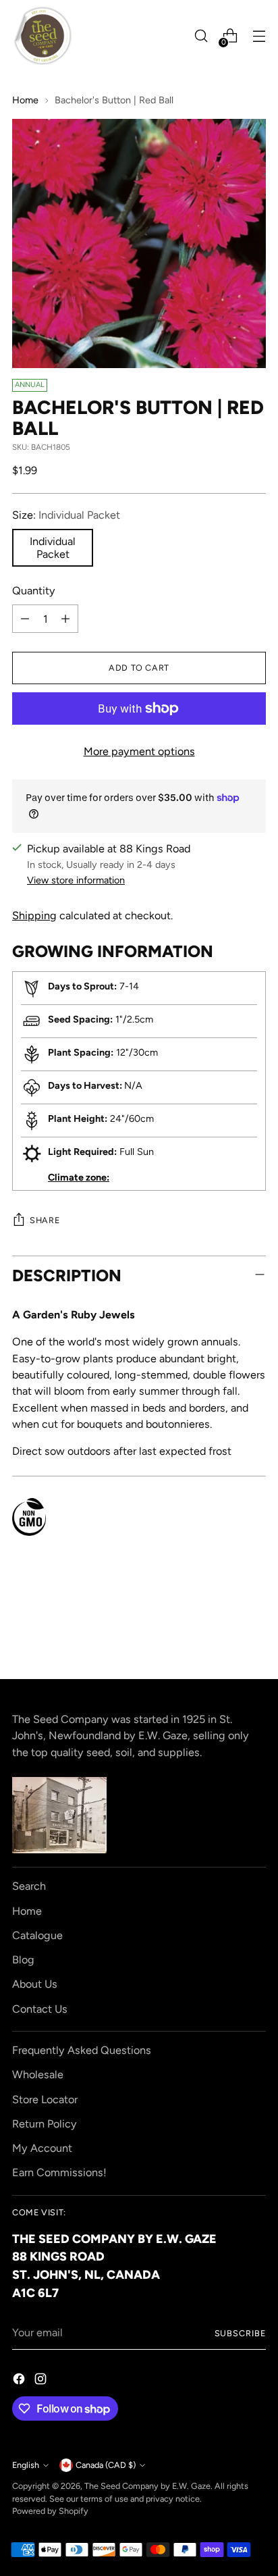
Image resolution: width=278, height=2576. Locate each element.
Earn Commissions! (59, 2172)
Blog (23, 1960)
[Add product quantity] (65, 619)
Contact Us (40, 2009)
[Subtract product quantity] (25, 619)
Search (29, 1886)
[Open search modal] (201, 36)
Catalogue (37, 1935)
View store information (76, 880)
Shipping (34, 916)
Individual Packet (53, 548)
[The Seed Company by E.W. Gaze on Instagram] (42, 2381)
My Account (42, 2148)
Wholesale (38, 2075)
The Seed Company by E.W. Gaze (147, 2486)
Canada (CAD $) (106, 2465)
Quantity (34, 591)
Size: (66, 515)
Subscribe (241, 2333)
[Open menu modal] (259, 36)
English (26, 2465)
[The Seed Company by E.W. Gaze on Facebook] (20, 2381)
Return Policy (45, 2124)
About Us (35, 1984)
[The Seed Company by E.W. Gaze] (43, 36)
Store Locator (45, 2100)
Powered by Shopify (50, 2511)
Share (45, 1220)
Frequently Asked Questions (82, 2050)
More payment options (139, 751)
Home (25, 100)
